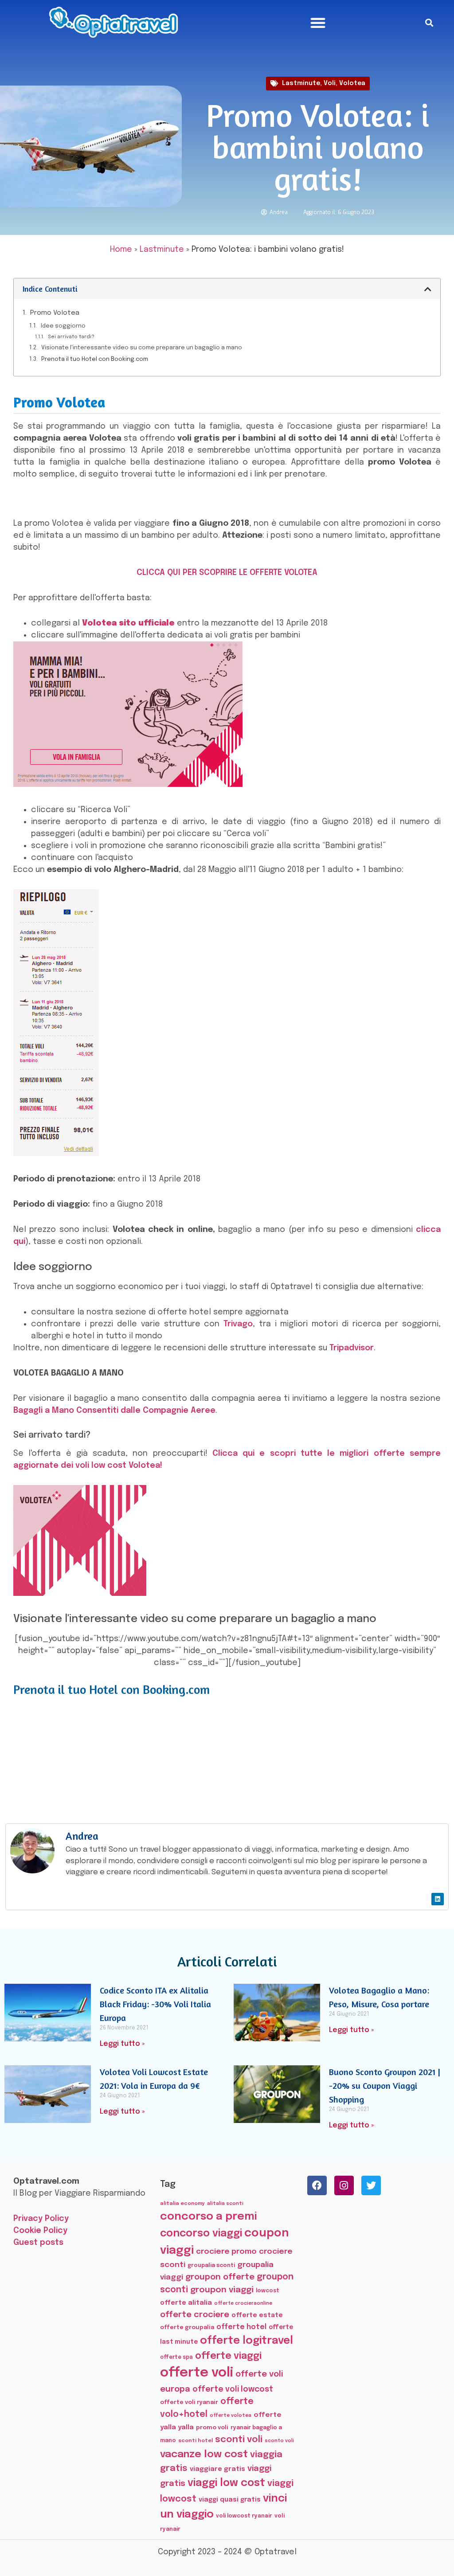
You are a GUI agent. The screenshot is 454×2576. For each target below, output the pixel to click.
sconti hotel (196, 2441)
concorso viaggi (201, 2234)
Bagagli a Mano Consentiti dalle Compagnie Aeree (114, 1411)
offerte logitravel (247, 2341)
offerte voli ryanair (189, 2402)
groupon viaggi (222, 2290)
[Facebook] (317, 2185)
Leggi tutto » (122, 2044)
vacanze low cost (204, 2454)
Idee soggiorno (63, 326)
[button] (318, 23)
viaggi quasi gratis (230, 2500)
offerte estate (257, 2315)
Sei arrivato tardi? (71, 337)
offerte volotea (231, 2416)
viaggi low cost (226, 2483)
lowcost (268, 2291)
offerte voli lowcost (233, 2389)
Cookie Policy (40, 2231)
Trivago (238, 1324)
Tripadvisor (352, 1348)
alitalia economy (182, 2204)
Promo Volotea (55, 313)
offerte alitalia (186, 2303)
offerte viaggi (228, 2356)
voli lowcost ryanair (244, 2516)
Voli (330, 83)
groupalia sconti (211, 2265)
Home (121, 250)
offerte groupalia (187, 2328)
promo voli (212, 2427)
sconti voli (239, 2440)
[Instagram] (344, 2185)
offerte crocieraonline (243, 2304)
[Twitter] (371, 2185)
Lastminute (301, 83)
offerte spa (176, 2357)
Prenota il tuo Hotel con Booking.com (95, 359)
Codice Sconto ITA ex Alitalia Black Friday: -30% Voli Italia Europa (155, 2004)
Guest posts (38, 2243)
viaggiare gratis (217, 2469)
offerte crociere (195, 2315)
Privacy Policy (41, 2219)
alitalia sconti (225, 2204)
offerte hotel (241, 2327)
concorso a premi (208, 2217)
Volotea (352, 83)
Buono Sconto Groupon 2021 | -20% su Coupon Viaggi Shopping (385, 2085)
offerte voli (197, 2373)
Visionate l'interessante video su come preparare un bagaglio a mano (142, 348)
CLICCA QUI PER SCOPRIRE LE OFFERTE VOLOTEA (227, 573)
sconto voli (279, 2441)
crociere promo (226, 2252)
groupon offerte (220, 2277)
